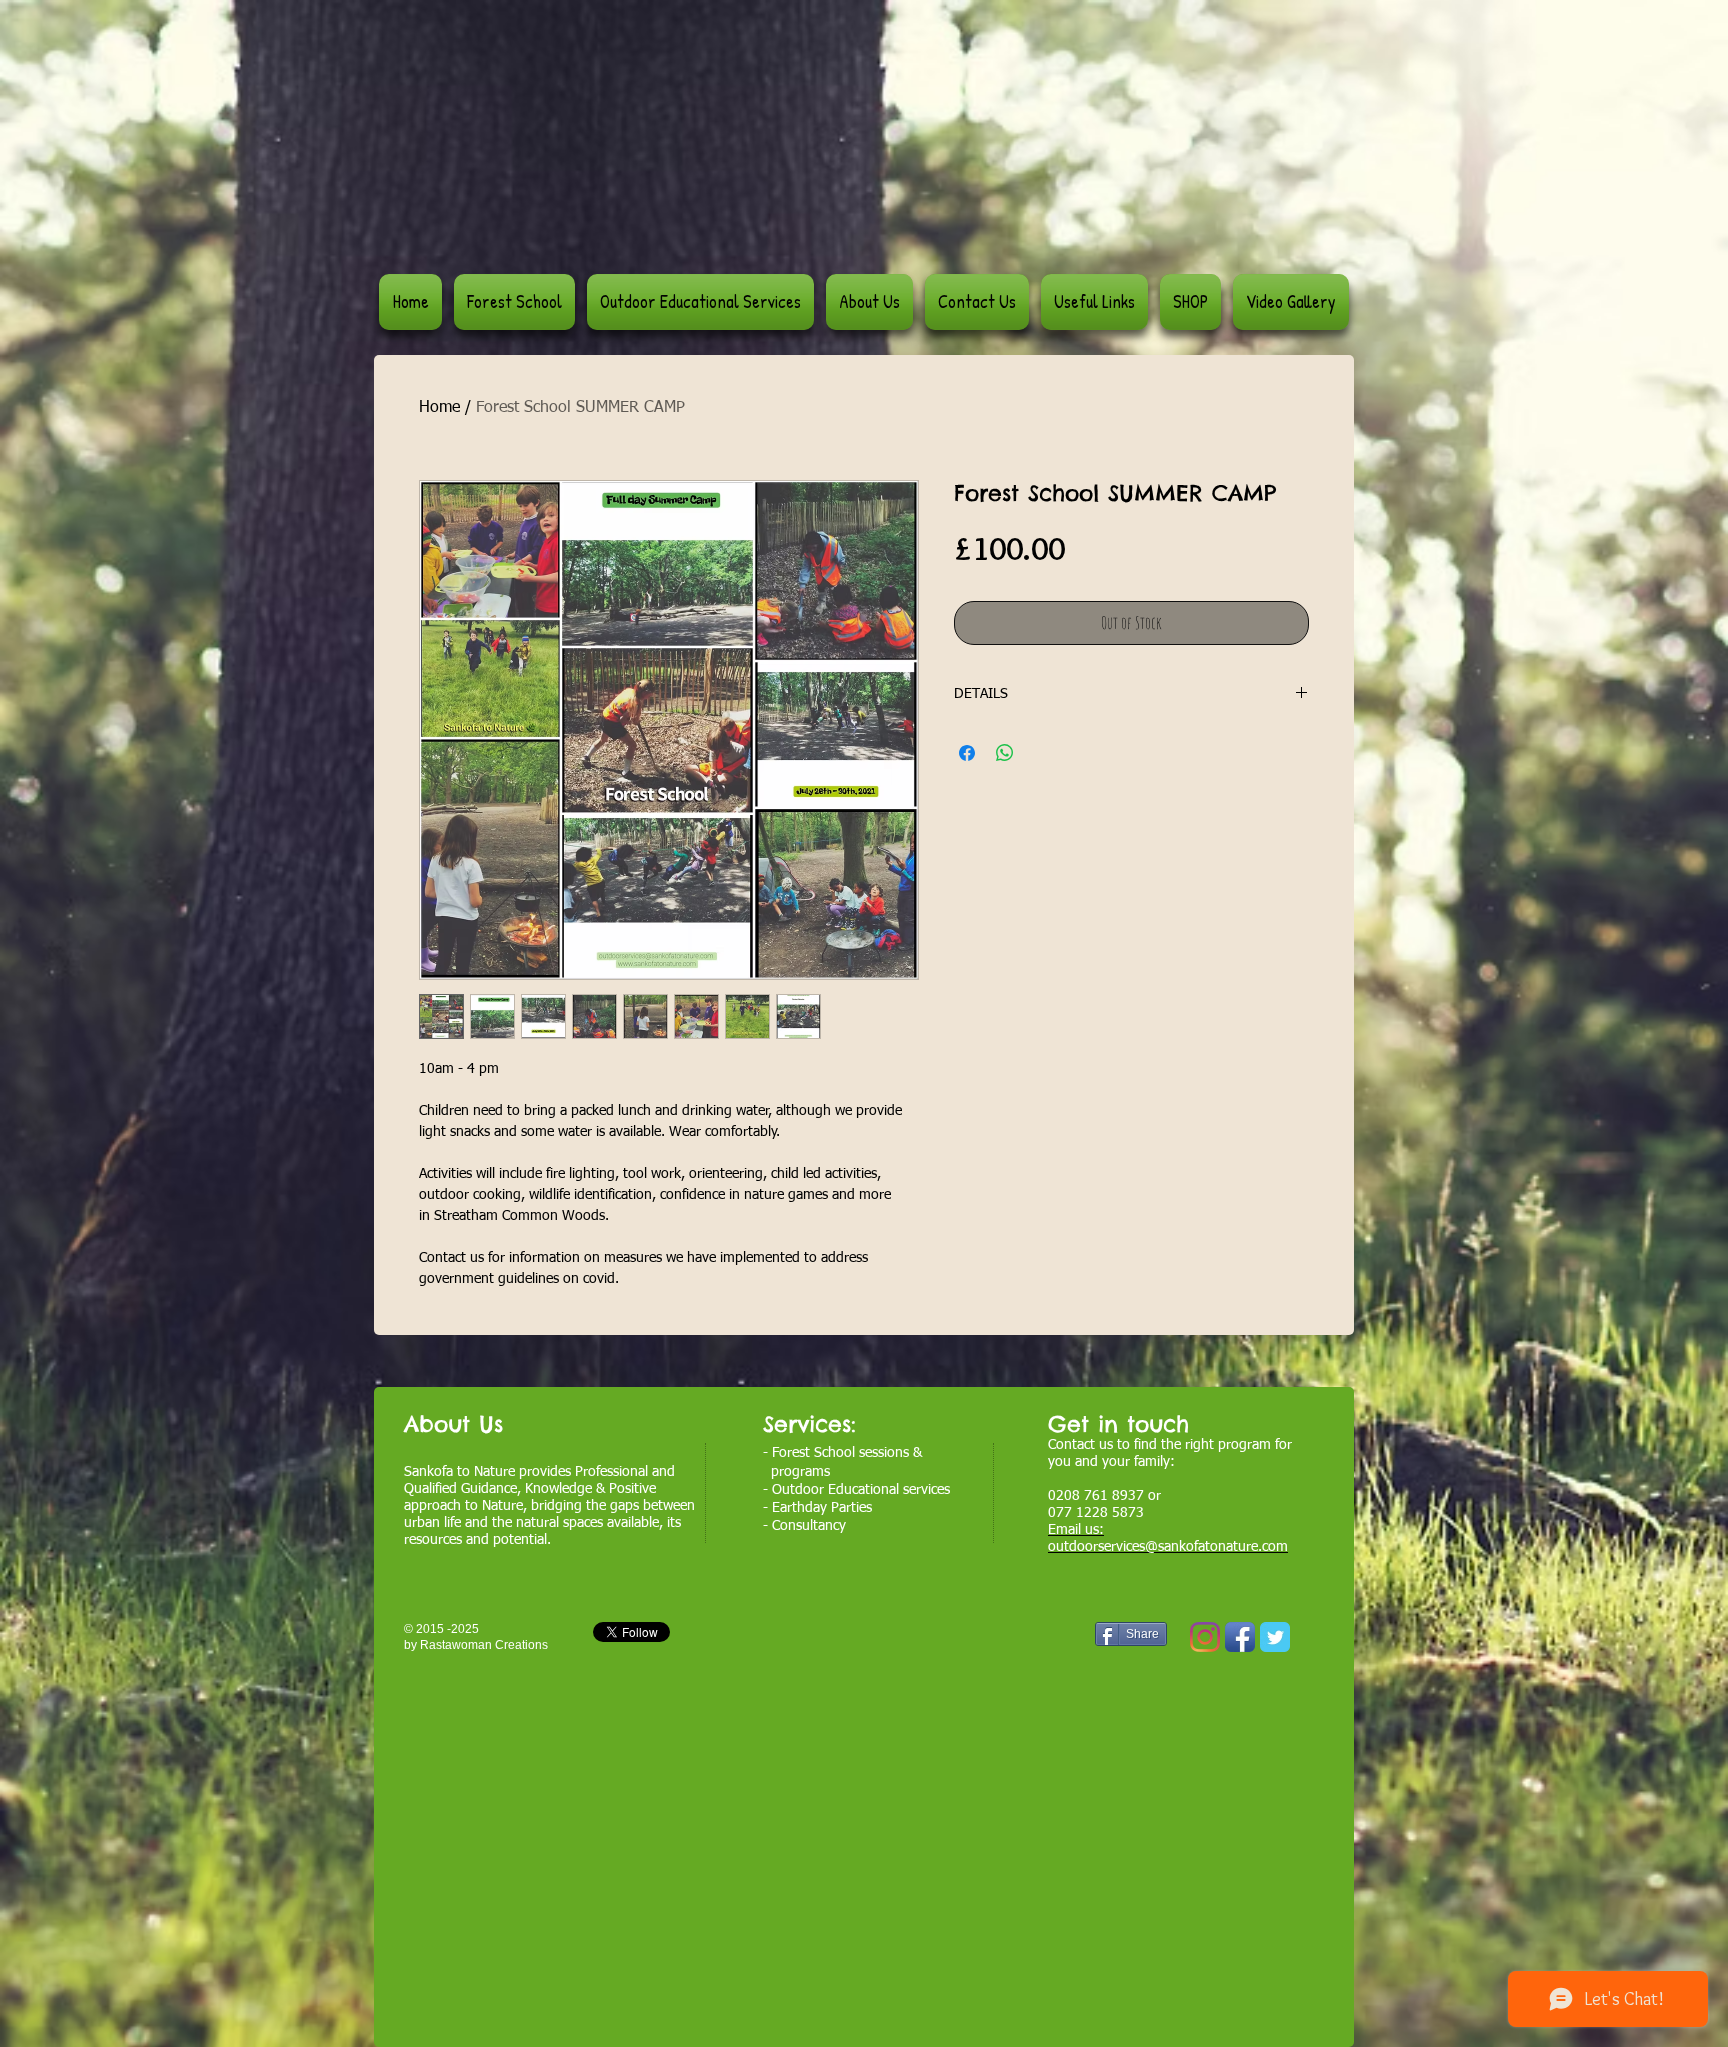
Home (439, 408)
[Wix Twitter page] (1275, 1637)
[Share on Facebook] (967, 753)
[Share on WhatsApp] (1005, 753)
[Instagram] (1205, 1637)
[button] (700, 302)
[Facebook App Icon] (1240, 1637)
